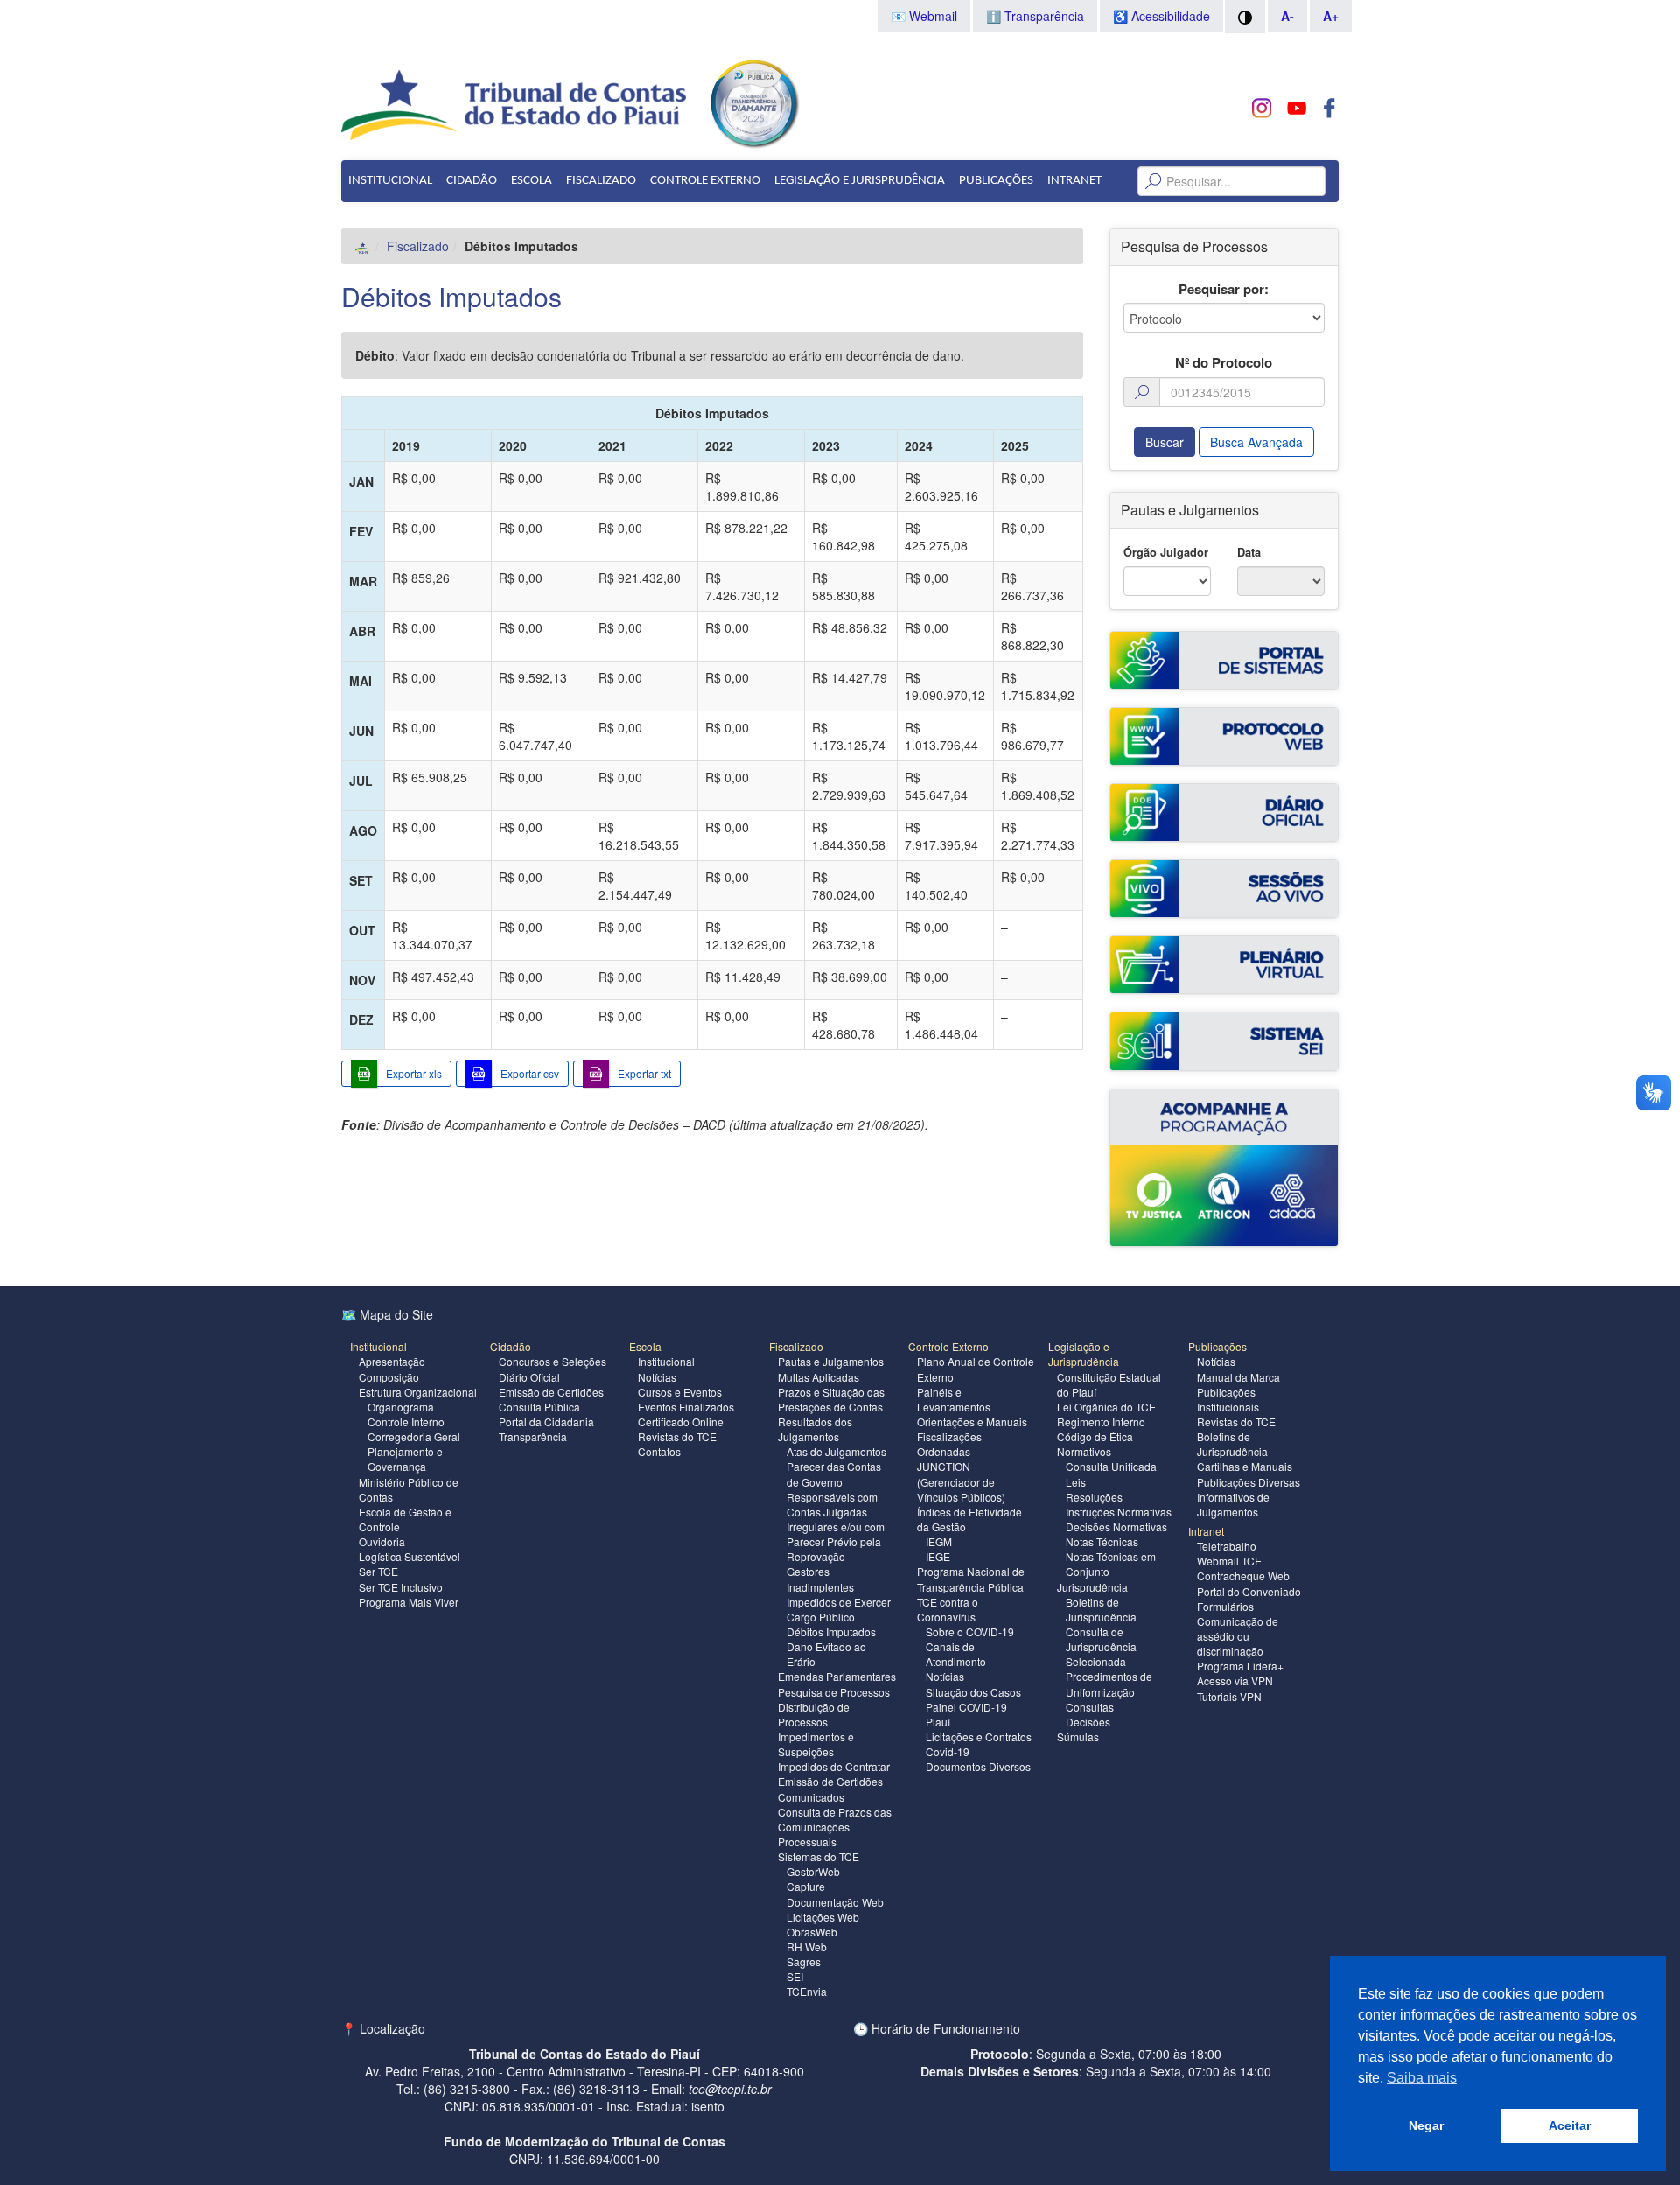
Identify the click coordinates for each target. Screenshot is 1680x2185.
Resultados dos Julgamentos (815, 1429)
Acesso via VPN (1235, 1681)
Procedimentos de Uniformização (1109, 1684)
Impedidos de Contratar (834, 1766)
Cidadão (472, 181)
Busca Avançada (1256, 442)
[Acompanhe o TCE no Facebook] (1330, 108)
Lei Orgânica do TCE (1106, 1407)
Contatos (659, 1451)
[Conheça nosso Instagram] (1262, 108)
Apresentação (392, 1361)
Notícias (657, 1377)
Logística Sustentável (409, 1556)
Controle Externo (705, 181)
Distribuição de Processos (814, 1714)
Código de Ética (1095, 1436)
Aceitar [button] (1570, 2125)
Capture (806, 1886)
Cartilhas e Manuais (1245, 1466)
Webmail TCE (1229, 1561)
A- (1288, 16)
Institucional (390, 181)
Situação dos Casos (973, 1692)
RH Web (807, 1947)
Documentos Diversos (978, 1766)
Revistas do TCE (677, 1436)
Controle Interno (406, 1422)
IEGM (939, 1541)
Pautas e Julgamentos (831, 1361)
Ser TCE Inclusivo (401, 1587)
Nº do (1224, 363)
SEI (795, 1976)
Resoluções (1094, 1497)
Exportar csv (530, 1073)
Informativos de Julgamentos (1233, 1504)
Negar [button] (1426, 2125)
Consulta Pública (539, 1407)
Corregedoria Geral (414, 1436)
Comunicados (811, 1797)
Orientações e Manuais (972, 1422)
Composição (389, 1377)
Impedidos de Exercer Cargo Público (839, 1609)
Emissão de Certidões (551, 1392)
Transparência (533, 1436)
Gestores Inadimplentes (820, 1579)
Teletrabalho (1227, 1546)
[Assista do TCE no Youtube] (1296, 108)
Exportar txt (644, 1073)
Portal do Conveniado (1249, 1591)
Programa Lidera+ (1240, 1666)
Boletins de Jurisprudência (1101, 1609)
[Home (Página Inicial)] (363, 246)
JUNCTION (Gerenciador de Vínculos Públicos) (961, 1481)
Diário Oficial (529, 1377)
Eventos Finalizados (686, 1407)
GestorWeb (813, 1871)
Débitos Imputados (451, 296)
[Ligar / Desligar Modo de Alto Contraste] (1245, 17)
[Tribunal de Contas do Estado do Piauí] (515, 103)
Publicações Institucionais (1228, 1399)
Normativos (1084, 1451)
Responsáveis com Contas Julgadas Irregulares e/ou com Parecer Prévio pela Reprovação (836, 1527)
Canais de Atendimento (956, 1654)
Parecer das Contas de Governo (834, 1474)
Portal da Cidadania (546, 1422)
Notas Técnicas (1102, 1541)
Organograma (401, 1407)
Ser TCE (378, 1571)
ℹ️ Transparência (1035, 16)
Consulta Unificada (1111, 1466)
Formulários (1225, 1606)
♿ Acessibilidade (1162, 16)
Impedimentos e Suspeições (816, 1744)
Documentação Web (835, 1902)
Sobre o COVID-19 (970, 1632)
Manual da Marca (1239, 1377)
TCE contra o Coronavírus (948, 1609)
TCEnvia (807, 1991)
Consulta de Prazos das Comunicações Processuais (835, 1827)
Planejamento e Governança (405, 1459)
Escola (532, 181)
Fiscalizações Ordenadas (949, 1444)
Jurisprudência (1092, 1587)
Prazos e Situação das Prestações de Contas (831, 1399)
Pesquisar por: (1224, 289)
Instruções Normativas (1119, 1512)
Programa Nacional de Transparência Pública (971, 1579)
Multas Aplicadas (819, 1377)
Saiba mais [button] (1422, 2078)
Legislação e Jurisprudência (860, 181)
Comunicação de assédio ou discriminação (1238, 1636)
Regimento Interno (1101, 1422)
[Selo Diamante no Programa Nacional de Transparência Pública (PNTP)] (753, 102)
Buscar (1165, 442)
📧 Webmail (924, 16)
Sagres (804, 1961)
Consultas (1090, 1707)
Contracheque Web (1243, 1576)
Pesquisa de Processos (834, 1692)
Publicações (996, 181)
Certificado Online (681, 1422)
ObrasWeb (812, 1932)
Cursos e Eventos (680, 1392)
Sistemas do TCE (819, 1856)
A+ (1331, 16)
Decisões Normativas (1116, 1527)
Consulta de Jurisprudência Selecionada (1101, 1646)
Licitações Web (823, 1917)
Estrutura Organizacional (418, 1392)
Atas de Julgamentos (836, 1451)
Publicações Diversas (1249, 1482)
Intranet (1074, 181)
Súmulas (1078, 1737)
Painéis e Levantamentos (954, 1399)
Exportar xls (414, 1073)
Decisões (1088, 1722)
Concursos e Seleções (553, 1361)
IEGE (938, 1556)
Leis (1076, 1482)
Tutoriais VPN (1229, 1696)
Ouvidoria (382, 1541)
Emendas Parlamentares (837, 1676)
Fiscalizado (601, 181)
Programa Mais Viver (409, 1602)
